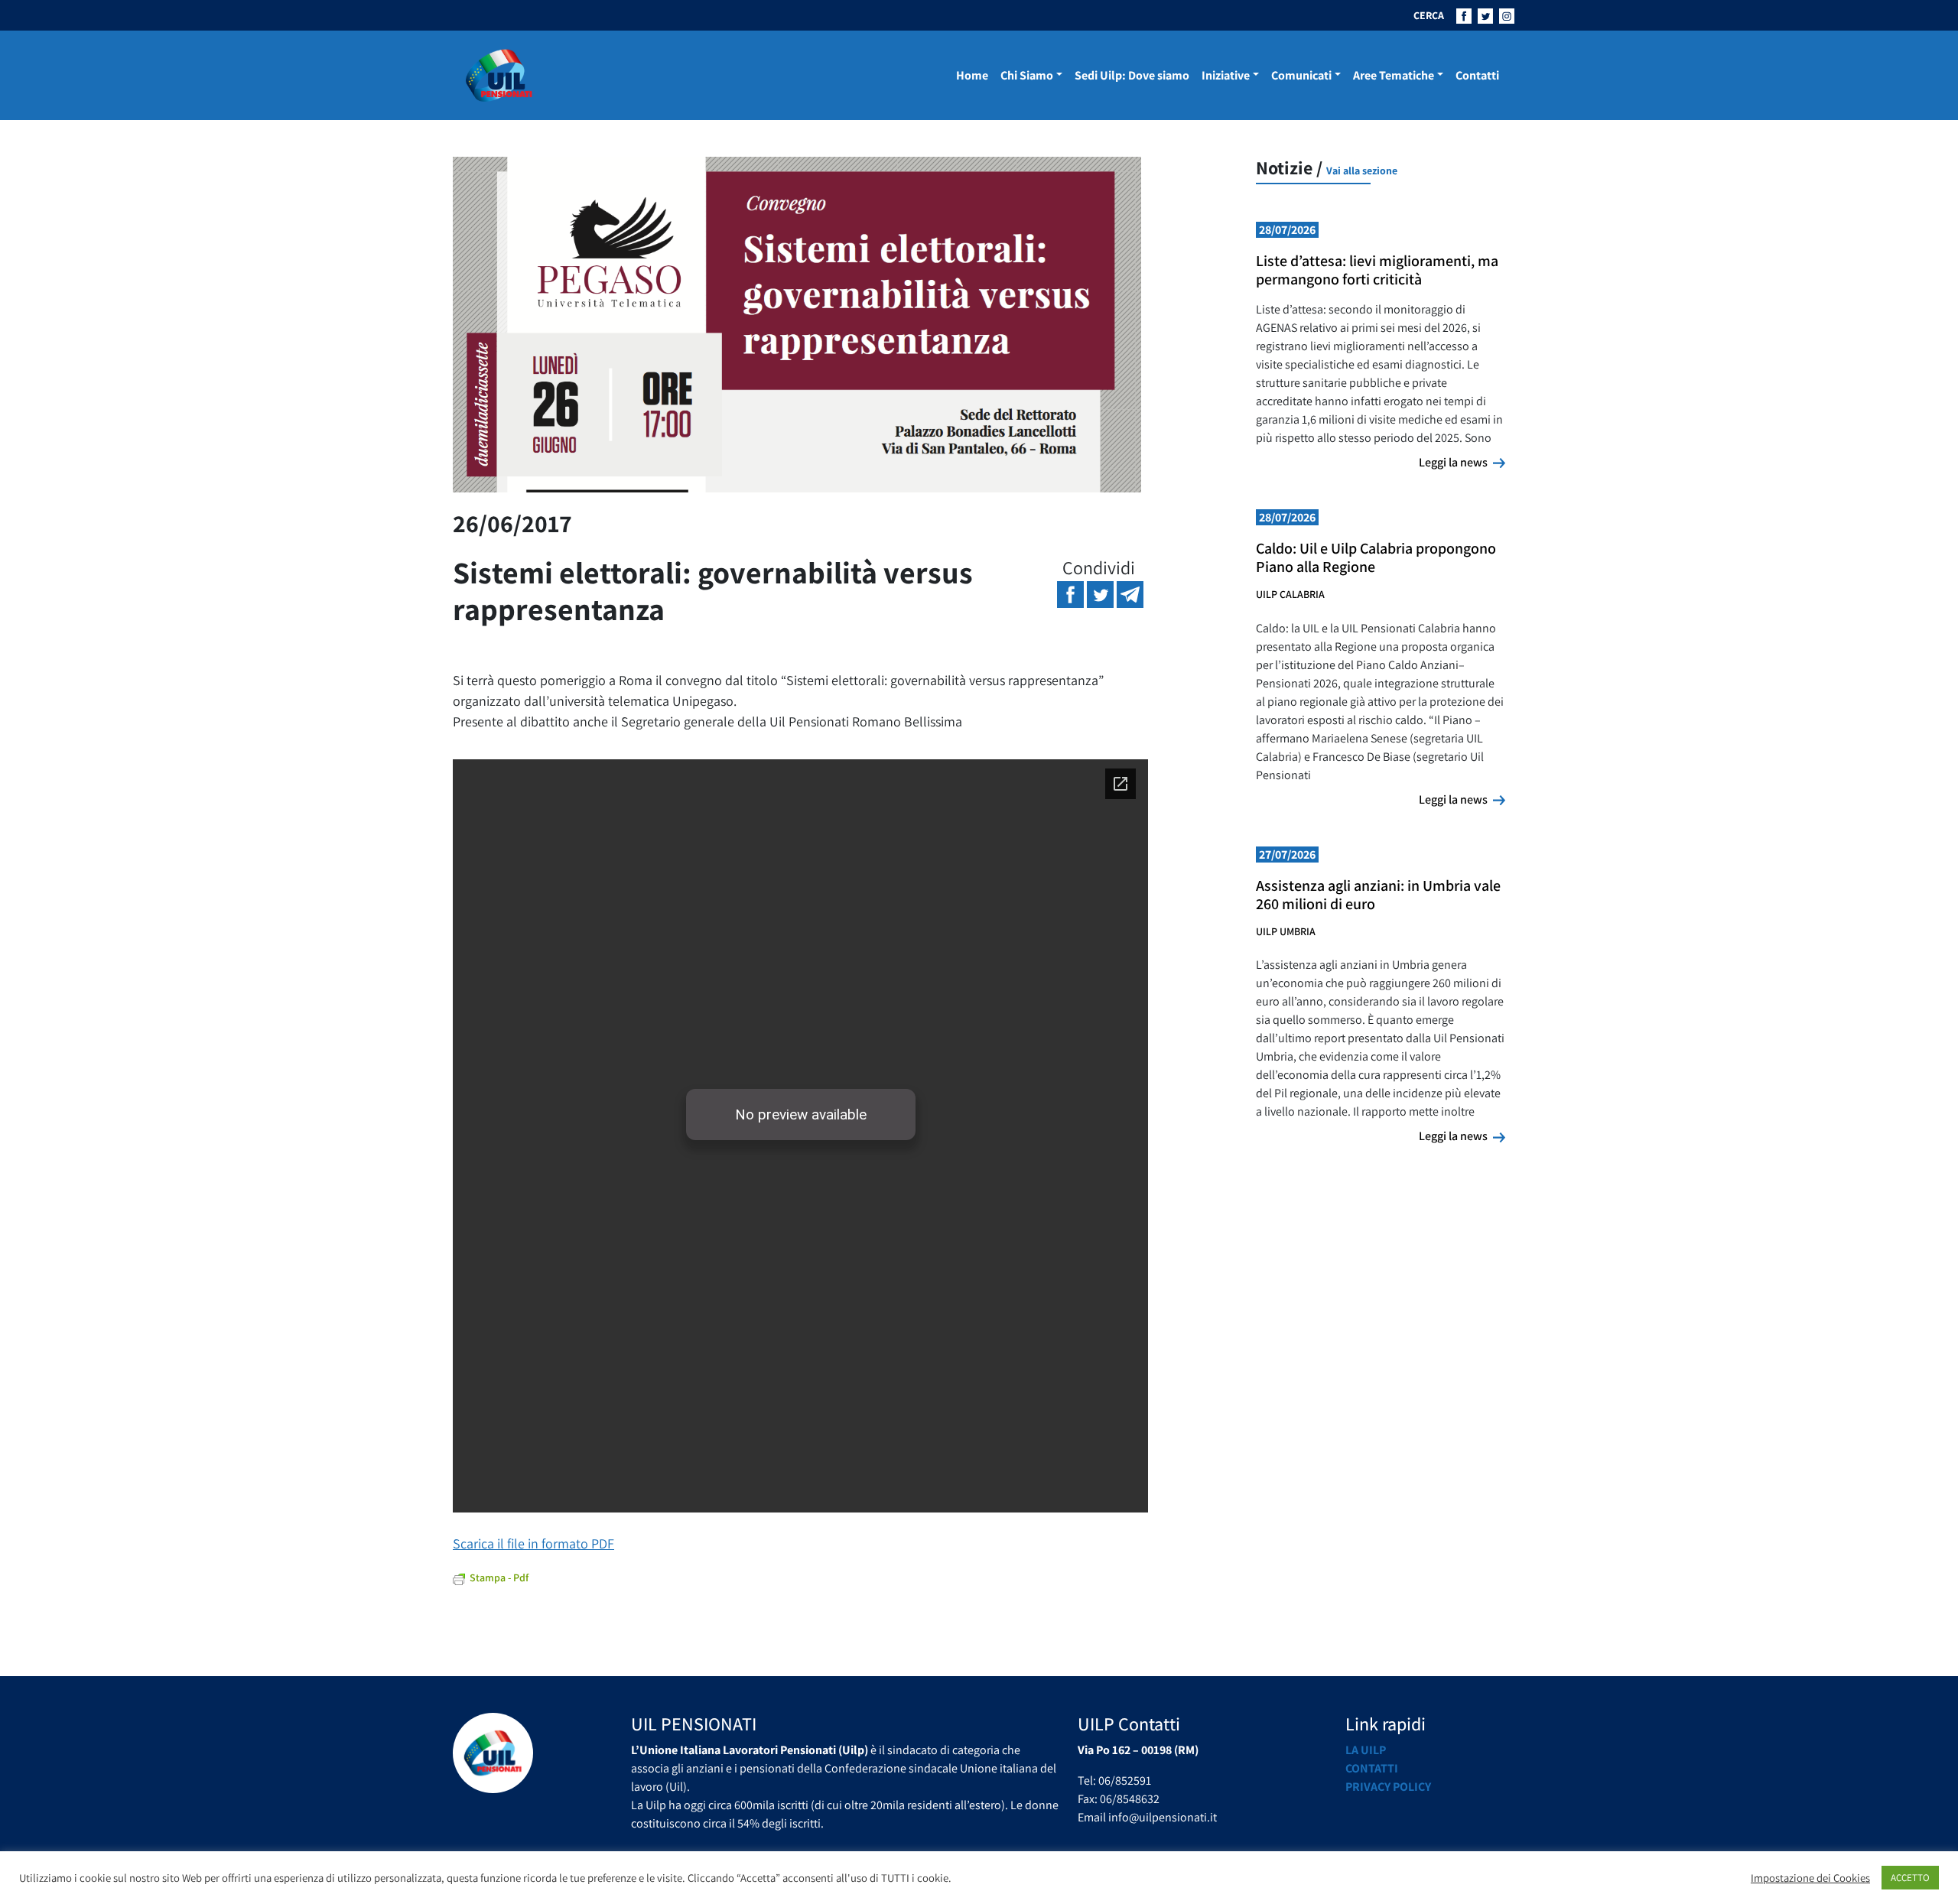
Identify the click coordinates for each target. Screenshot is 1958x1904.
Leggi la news (1462, 462)
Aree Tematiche (1394, 75)
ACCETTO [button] (1910, 1878)
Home (972, 75)
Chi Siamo (1027, 75)
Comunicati (1301, 75)
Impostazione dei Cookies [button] (1810, 1878)
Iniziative (1226, 75)
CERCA (1429, 15)
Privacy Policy (1388, 1787)
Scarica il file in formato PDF (533, 1543)
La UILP (1366, 1750)
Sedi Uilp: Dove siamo (1132, 75)
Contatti (1477, 75)
